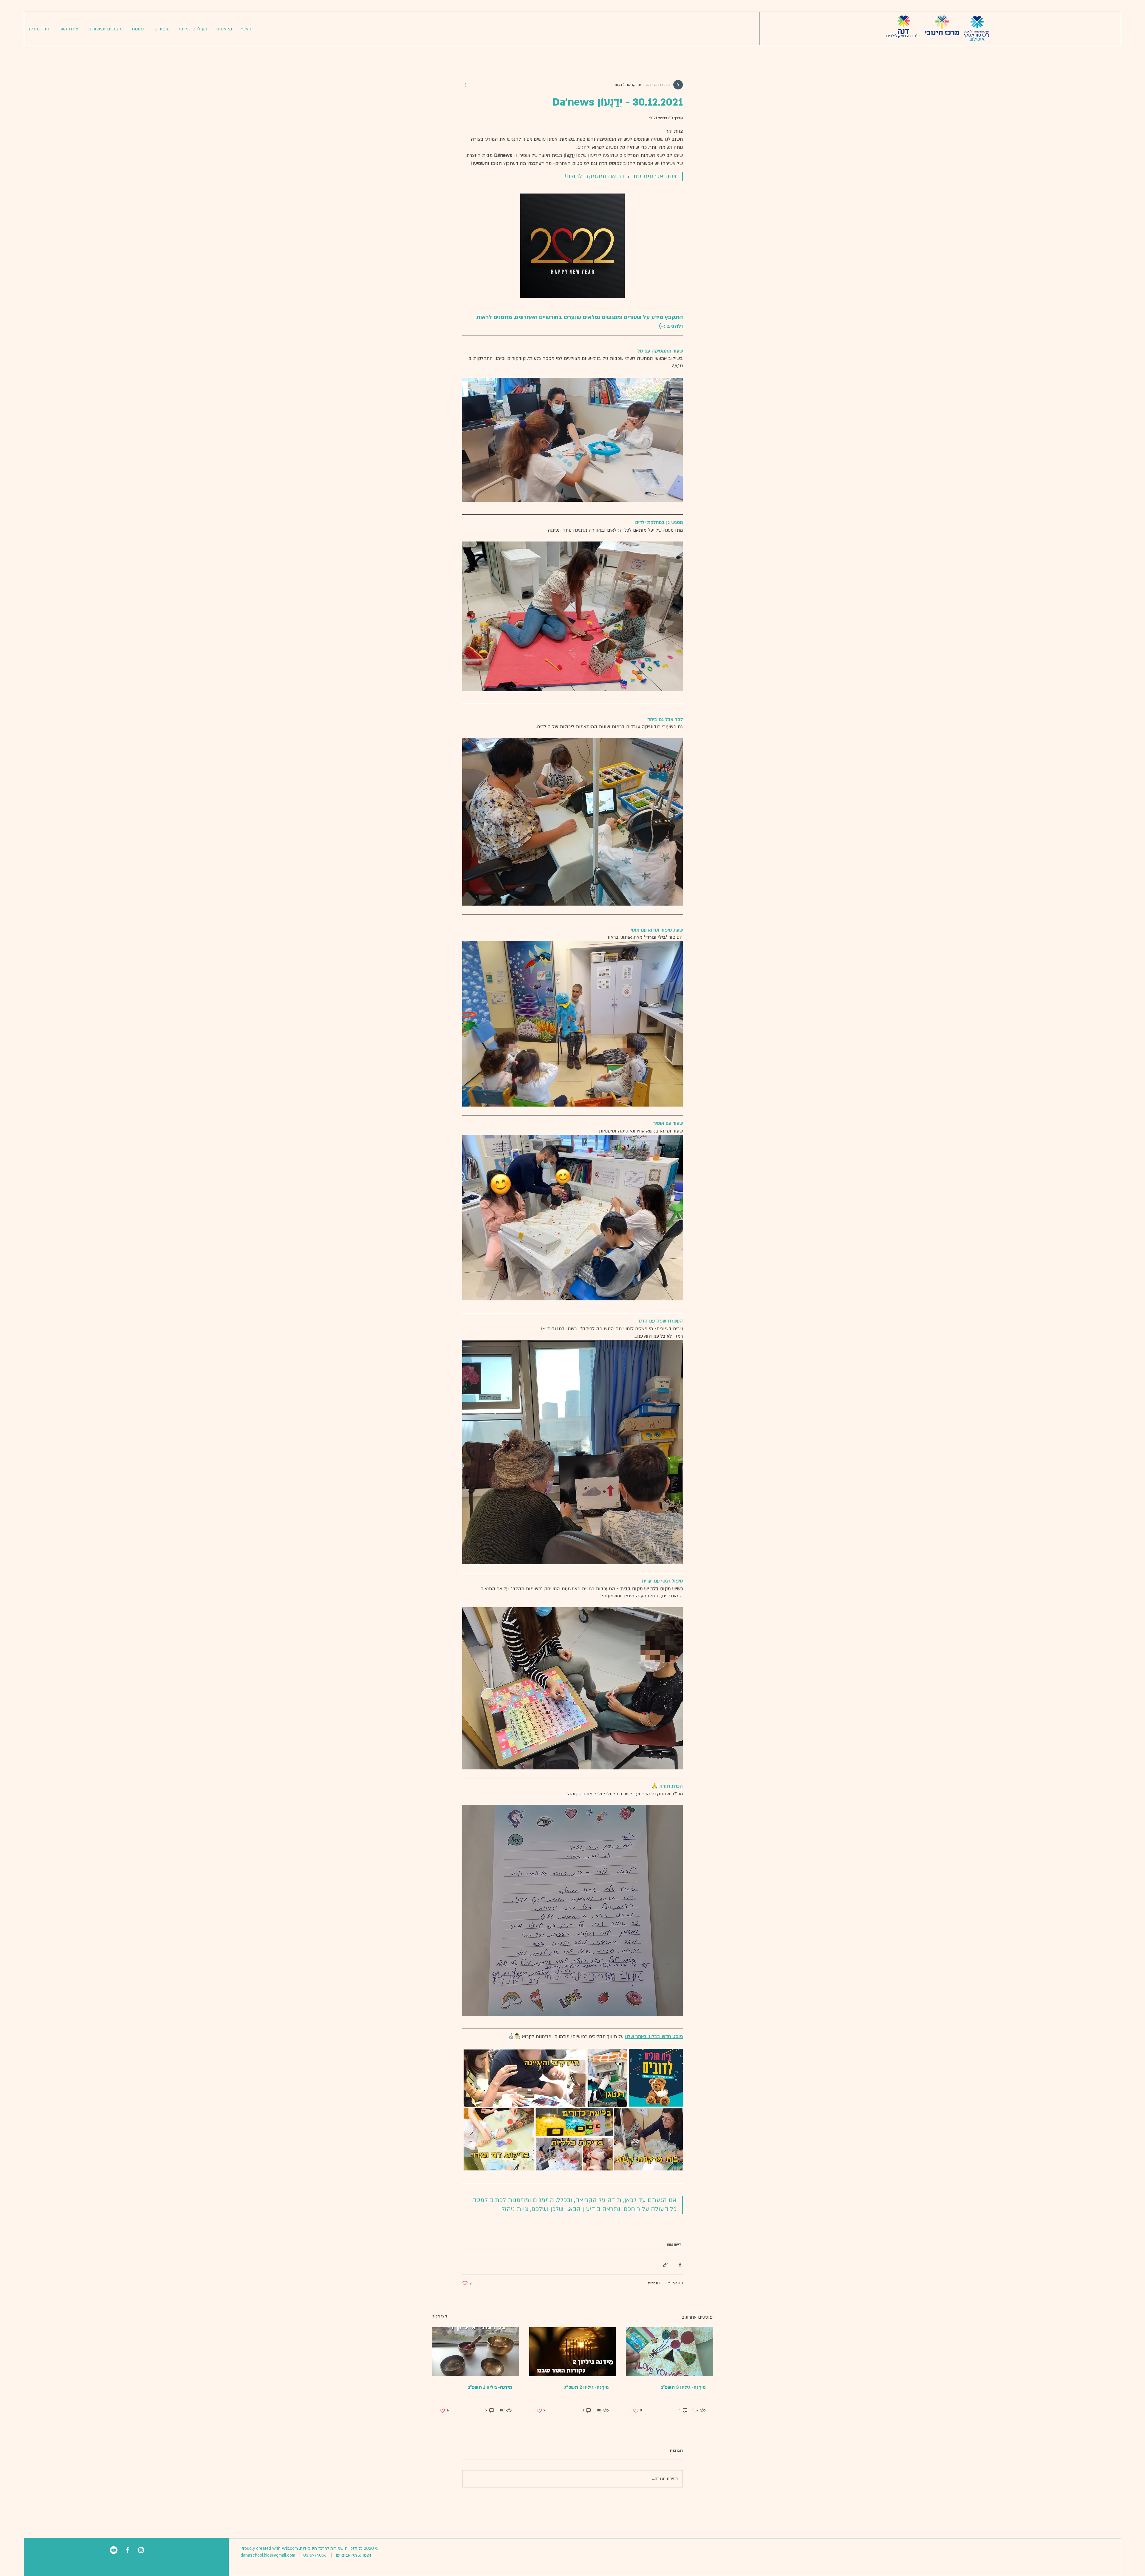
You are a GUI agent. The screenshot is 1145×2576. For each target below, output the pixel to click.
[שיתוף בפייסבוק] (680, 2265)
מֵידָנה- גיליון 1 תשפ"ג (490, 2387)
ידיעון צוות (674, 2244)
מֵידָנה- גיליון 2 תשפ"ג (586, 2387)
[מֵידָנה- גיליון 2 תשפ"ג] (573, 2352)
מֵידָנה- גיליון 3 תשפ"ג (683, 2387)
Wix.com (290, 2548)
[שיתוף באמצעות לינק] (665, 2265)
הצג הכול (440, 2316)
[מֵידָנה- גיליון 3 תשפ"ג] (669, 2352)
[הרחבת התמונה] (572, 246)
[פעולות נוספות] (466, 85)
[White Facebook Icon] (127, 2550)
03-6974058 (315, 2555)
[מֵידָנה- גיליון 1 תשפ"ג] (476, 2352)
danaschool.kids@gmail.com (268, 2555)
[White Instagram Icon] (141, 2550)
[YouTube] (114, 2550)
